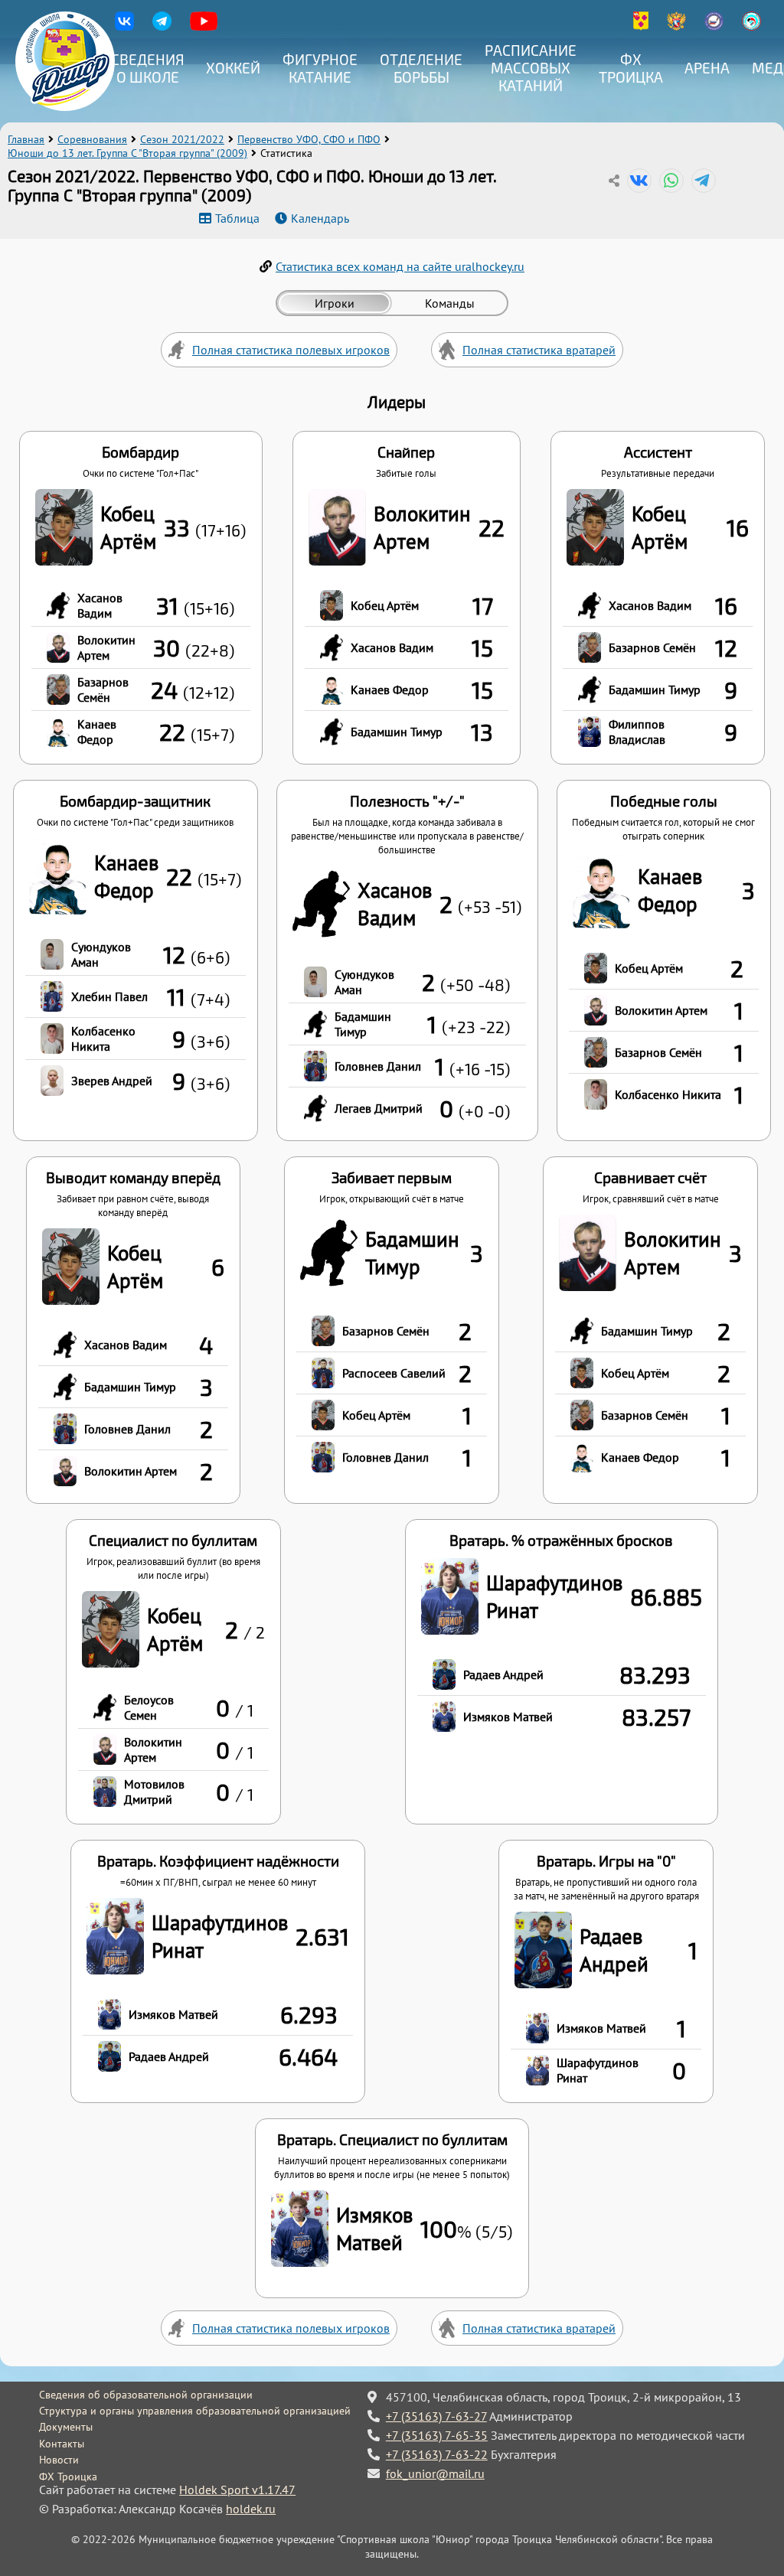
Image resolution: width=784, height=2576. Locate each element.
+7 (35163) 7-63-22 (437, 2454)
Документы (66, 2427)
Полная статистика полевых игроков (291, 350)
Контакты (62, 2444)
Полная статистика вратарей (539, 350)
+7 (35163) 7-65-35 (437, 2435)
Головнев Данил (378, 1066)
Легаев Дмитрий (379, 1108)
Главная (26, 139)
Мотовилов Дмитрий (154, 1792)
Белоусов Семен (149, 1707)
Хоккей (233, 68)
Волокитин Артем (106, 647)
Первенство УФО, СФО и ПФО (309, 139)
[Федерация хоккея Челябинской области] (751, 26)
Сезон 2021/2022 (182, 139)
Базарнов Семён (103, 690)
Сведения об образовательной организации (146, 2395)
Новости (59, 2460)
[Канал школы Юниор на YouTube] (204, 26)
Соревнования (92, 139)
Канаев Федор (97, 732)
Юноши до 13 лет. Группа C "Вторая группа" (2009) (127, 153)
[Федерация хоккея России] (676, 26)
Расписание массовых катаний (531, 68)
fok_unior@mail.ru (435, 2473)
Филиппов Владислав (637, 732)
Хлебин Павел (109, 996)
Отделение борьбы (421, 68)
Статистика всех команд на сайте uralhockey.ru (400, 266)
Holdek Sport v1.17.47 (237, 2490)
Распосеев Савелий (394, 1373)
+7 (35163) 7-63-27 (436, 2416)
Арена (707, 68)
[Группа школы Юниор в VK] (124, 26)
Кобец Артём (128, 527)
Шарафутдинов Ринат (554, 1596)
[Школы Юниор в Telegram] (162, 26)
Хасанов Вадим (100, 605)
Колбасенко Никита (103, 1039)
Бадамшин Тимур (397, 732)
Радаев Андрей (503, 1674)
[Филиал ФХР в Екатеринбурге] (714, 26)
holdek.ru (251, 2509)
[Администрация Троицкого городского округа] (641, 26)
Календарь (320, 218)
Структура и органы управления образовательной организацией (195, 2411)
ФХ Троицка (631, 68)
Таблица (237, 218)
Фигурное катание (320, 68)
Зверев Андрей (112, 1081)
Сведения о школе (148, 68)
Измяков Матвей (508, 1717)
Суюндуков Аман (101, 954)
